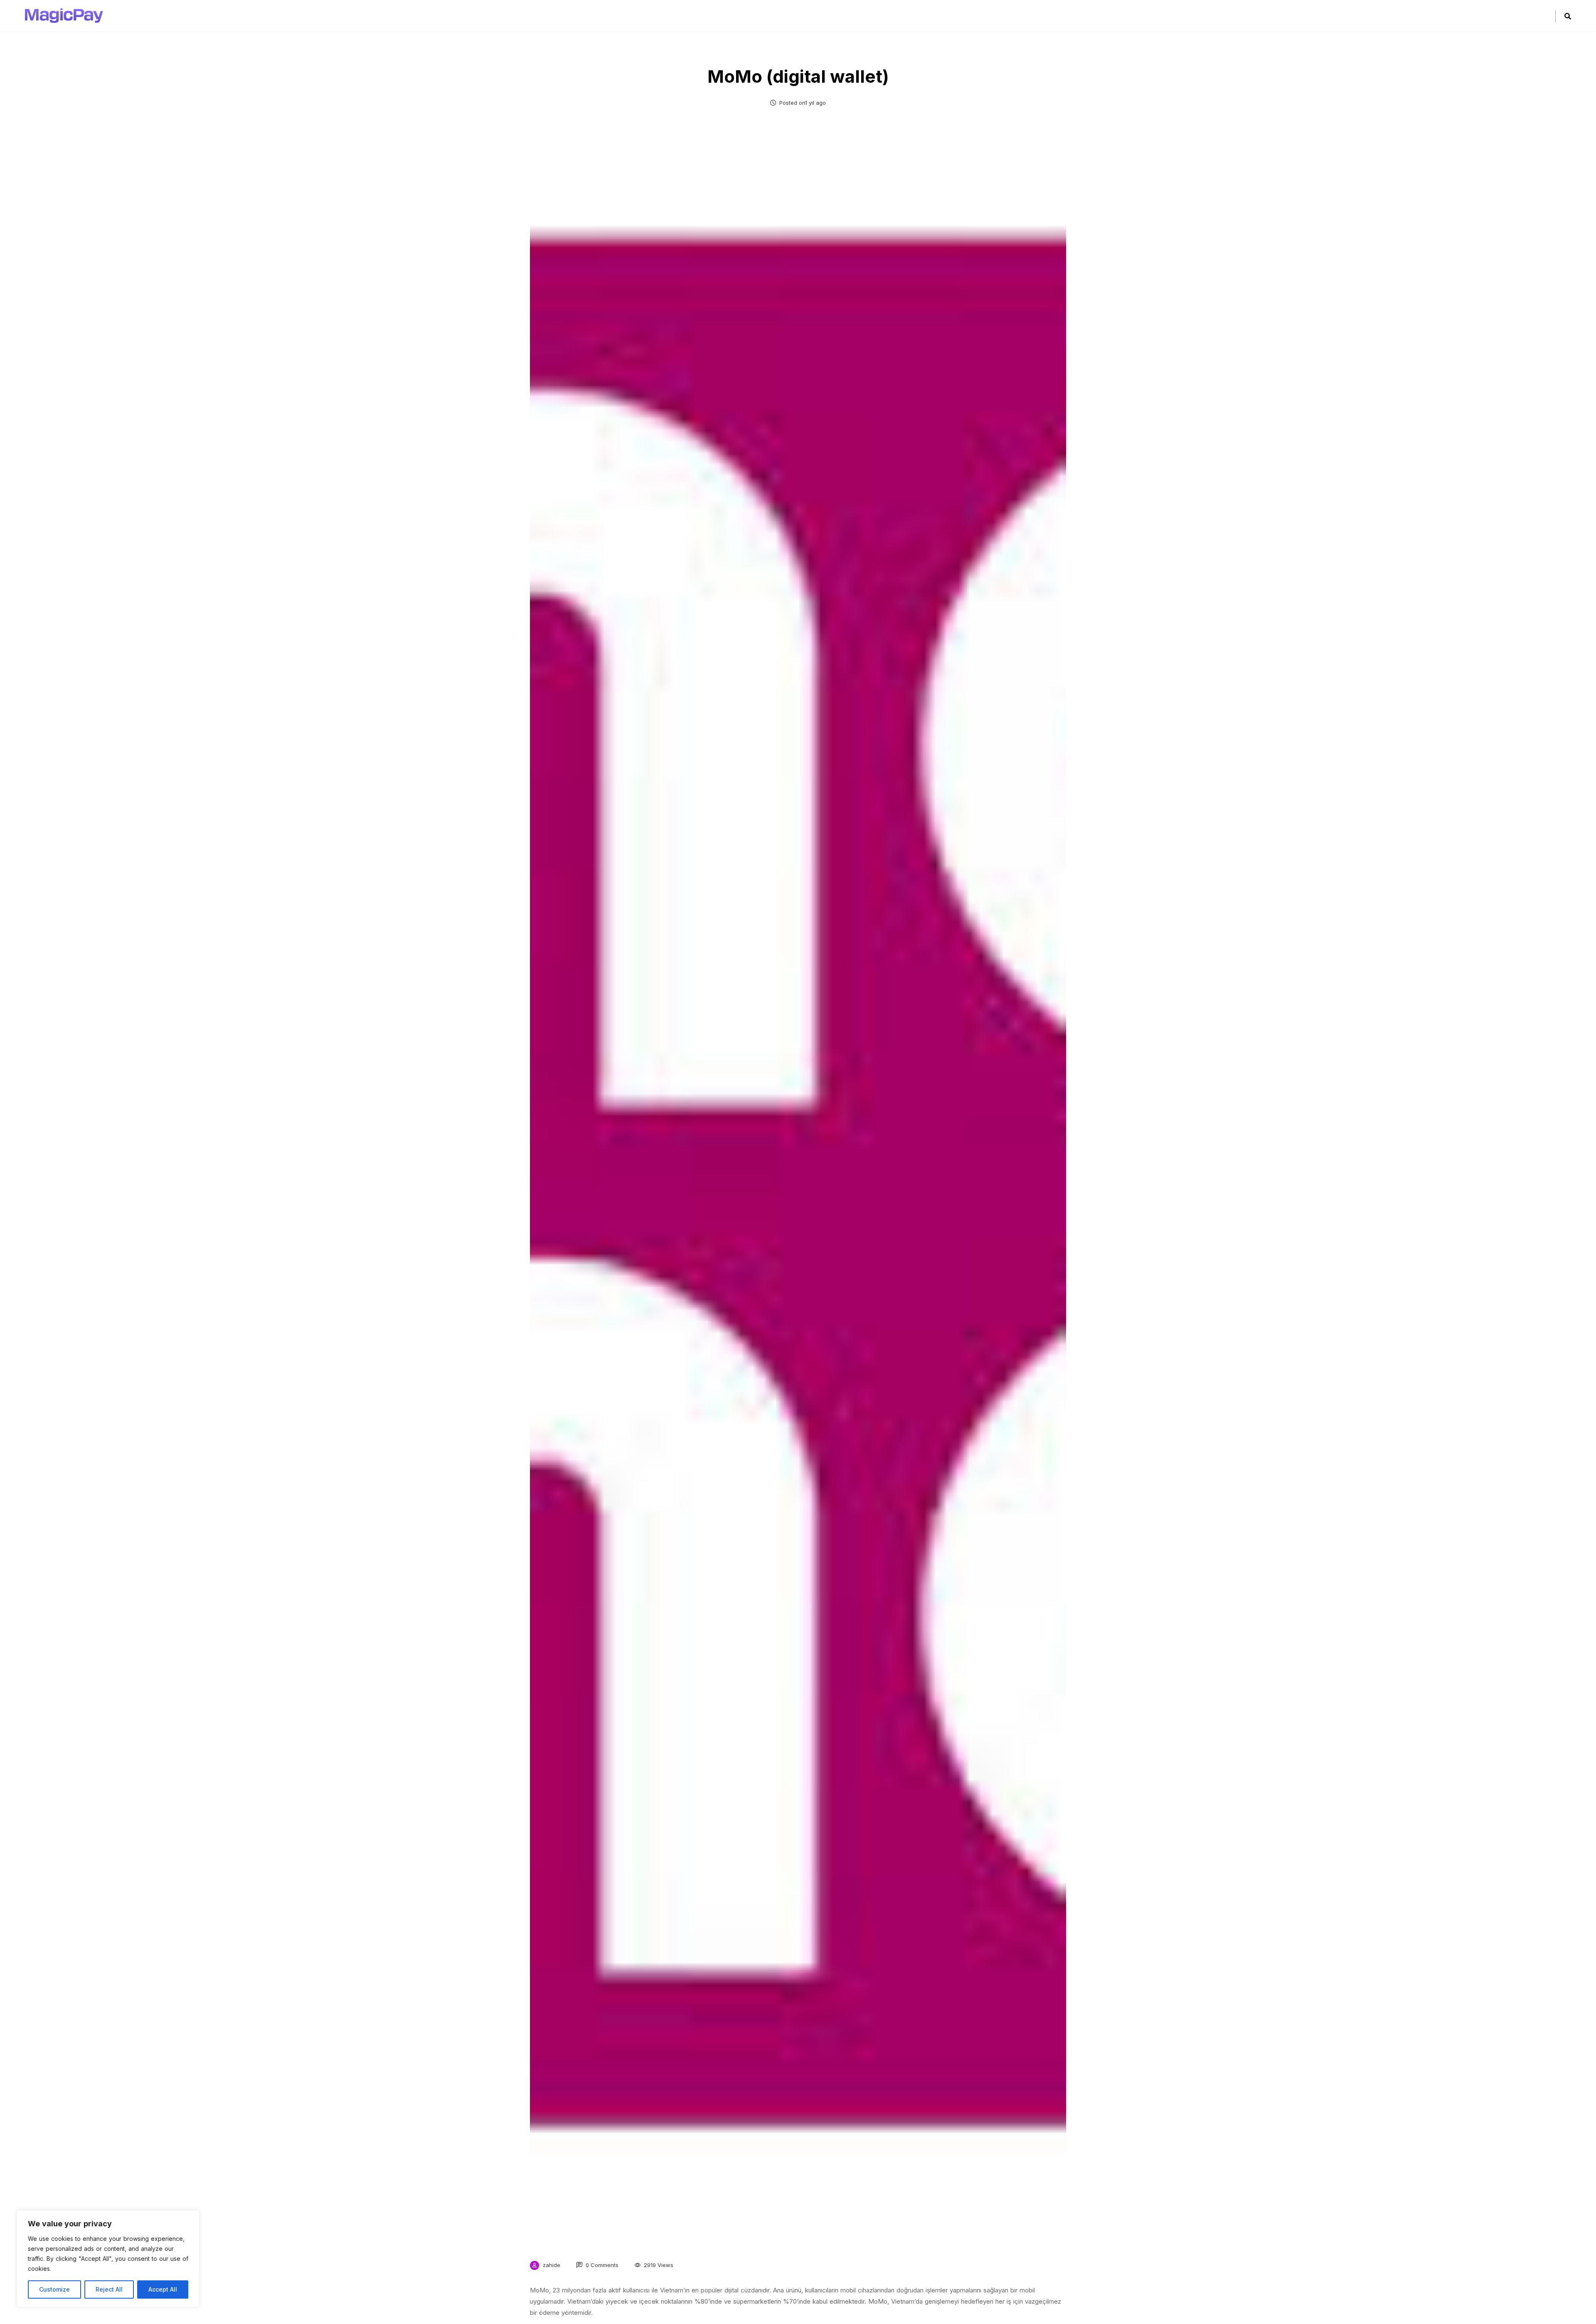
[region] (108, 2259)
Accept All (163, 2289)
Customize (54, 2289)
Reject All (109, 2289)
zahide (552, 2265)
